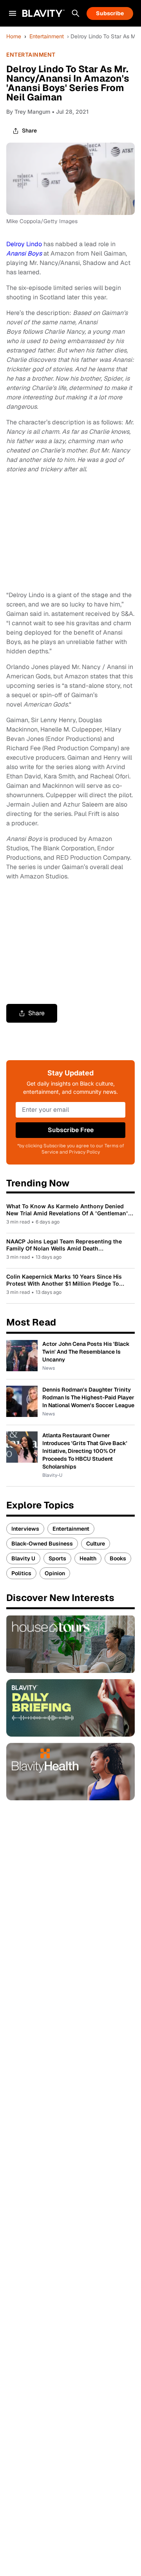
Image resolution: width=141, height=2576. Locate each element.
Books (118, 1558)
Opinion (55, 1573)
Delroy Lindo (24, 244)
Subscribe (110, 13)
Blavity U (23, 1558)
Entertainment (47, 36)
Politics (21, 1573)
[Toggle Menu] (13, 13)
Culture (96, 1544)
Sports (57, 1558)
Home (14, 36)
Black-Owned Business (42, 1544)
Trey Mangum (32, 112)
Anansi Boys (24, 253)
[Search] (76, 13)
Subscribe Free (71, 1130)
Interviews (25, 1529)
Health (88, 1558)
